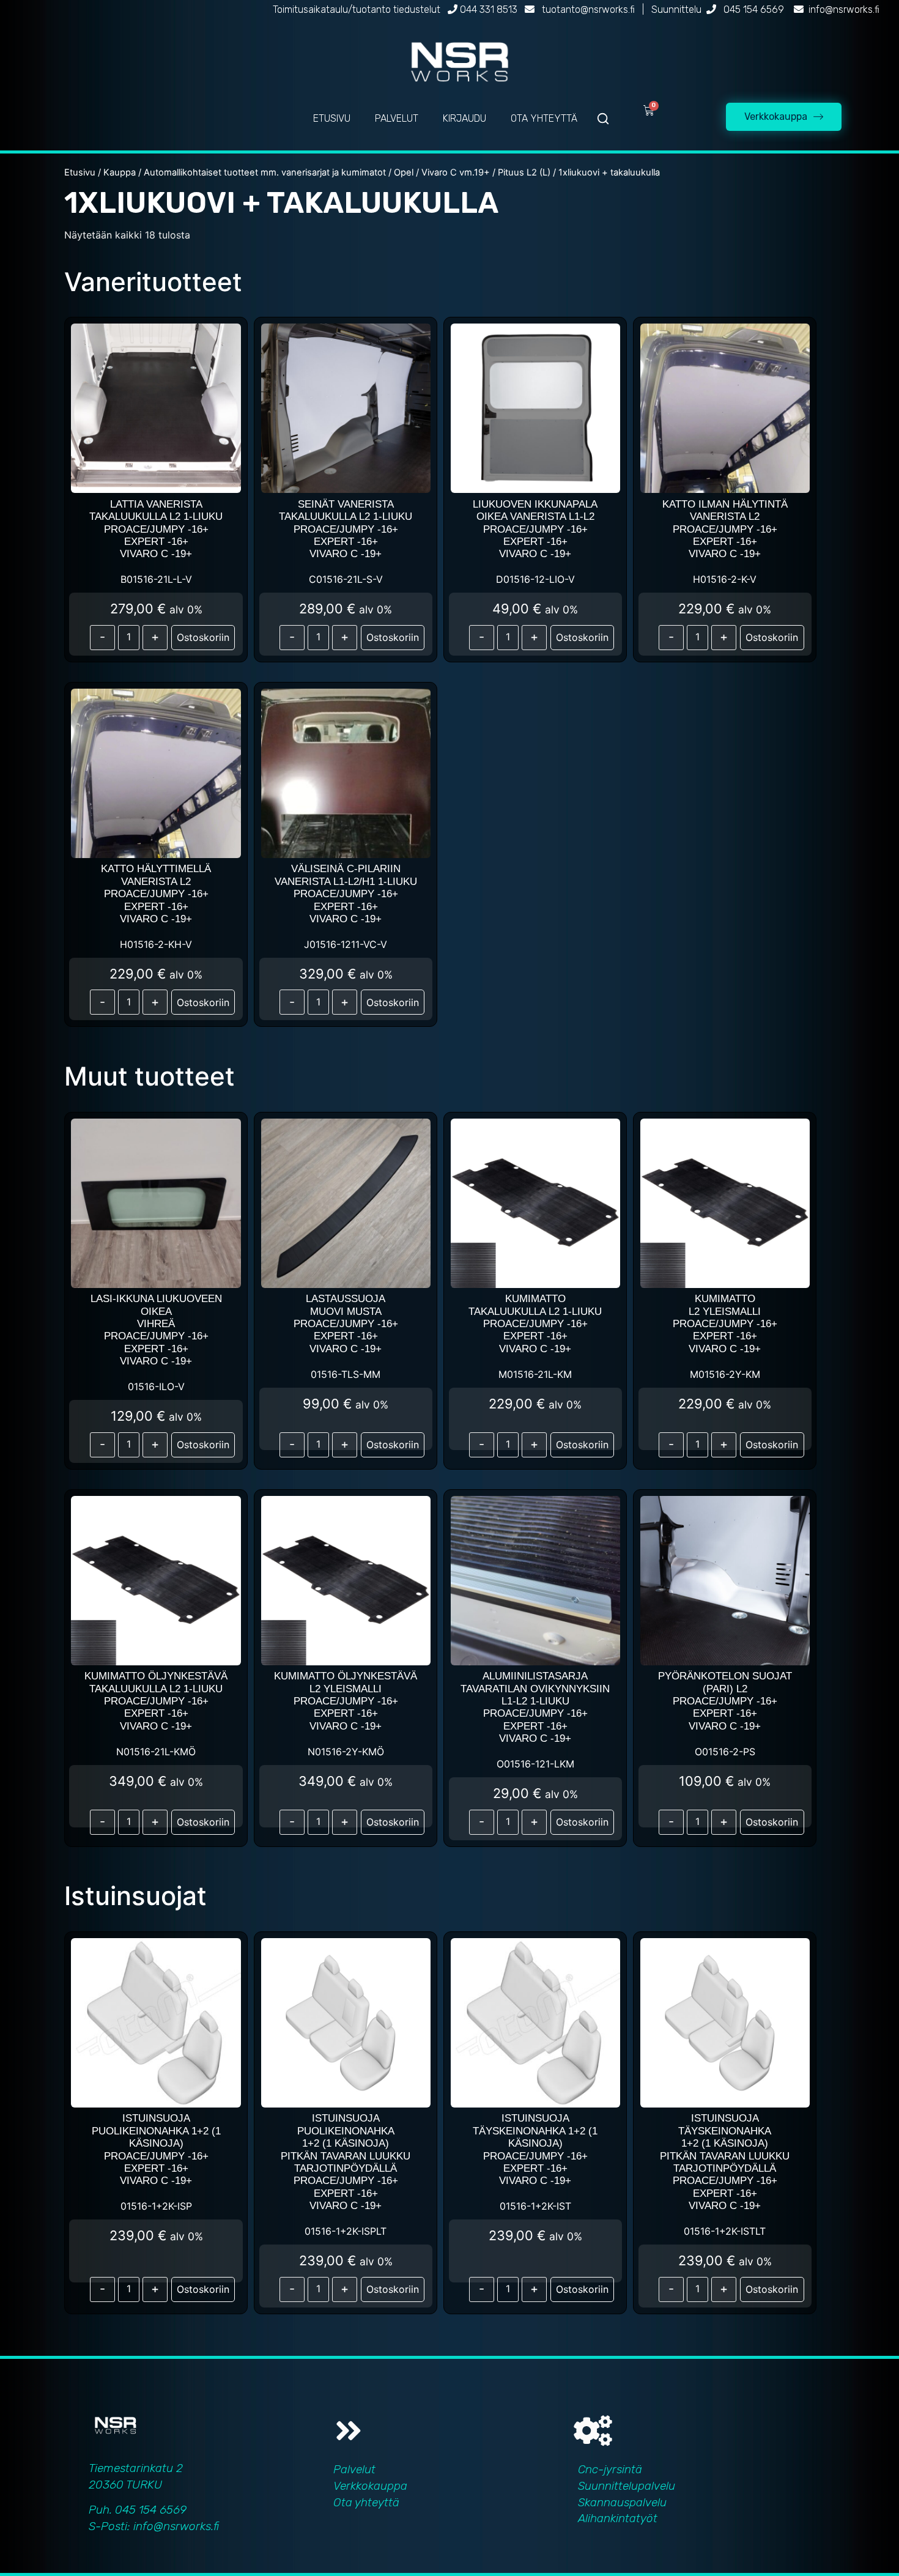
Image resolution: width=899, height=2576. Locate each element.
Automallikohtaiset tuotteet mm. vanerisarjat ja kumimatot (265, 172)
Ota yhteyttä (366, 2502)
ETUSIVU (332, 118)
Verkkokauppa (370, 2486)
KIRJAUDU (464, 118)
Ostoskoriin (203, 637)
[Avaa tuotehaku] (603, 119)
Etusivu (80, 172)
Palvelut (354, 2469)
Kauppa (120, 172)
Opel (404, 172)
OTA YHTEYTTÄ (544, 118)
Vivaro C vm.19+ (456, 172)
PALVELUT (397, 118)
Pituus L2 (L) (524, 172)
